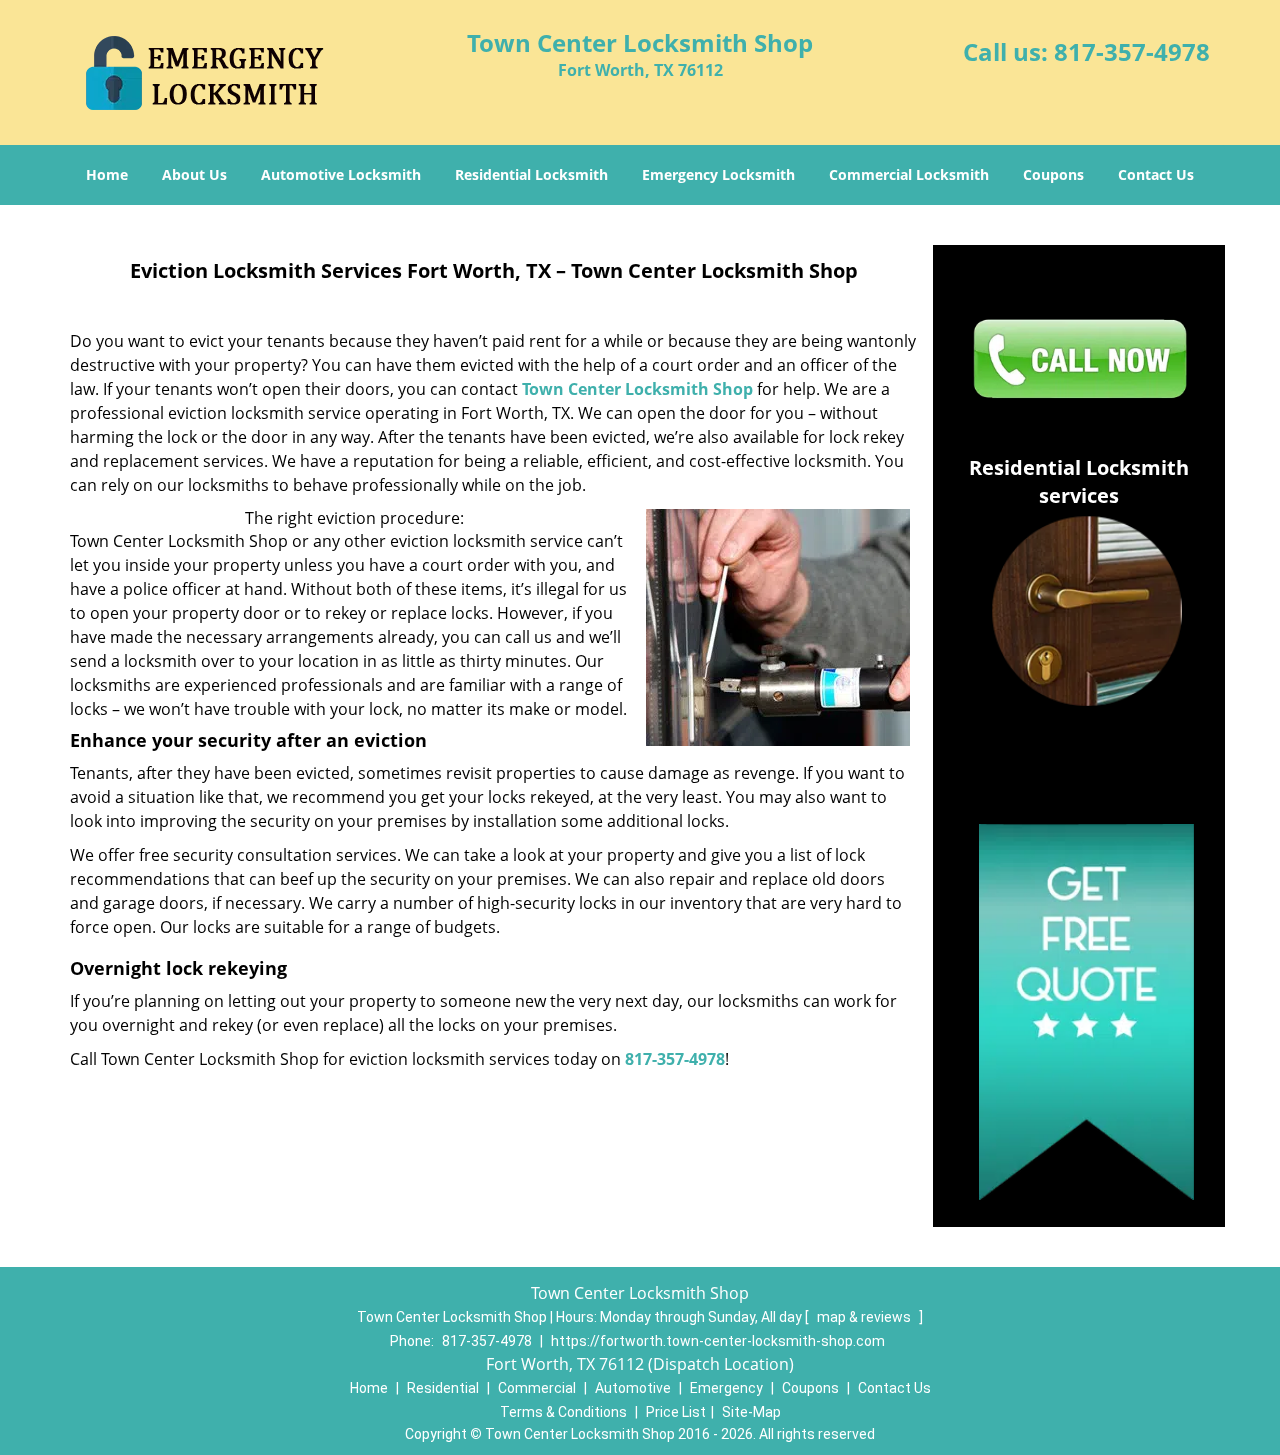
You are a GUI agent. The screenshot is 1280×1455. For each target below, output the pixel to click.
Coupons (1053, 174)
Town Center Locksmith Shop (637, 389)
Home (107, 174)
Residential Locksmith (531, 174)
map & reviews (865, 1317)
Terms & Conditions (563, 1412)
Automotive (633, 1388)
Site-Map (751, 1412)
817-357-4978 (1132, 51)
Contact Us (1156, 174)
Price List (676, 1412)
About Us (194, 174)
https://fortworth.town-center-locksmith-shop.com (718, 1341)
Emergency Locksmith (718, 174)
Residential (443, 1388)
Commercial (537, 1388)
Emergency (726, 1388)
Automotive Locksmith (341, 174)
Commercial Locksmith (909, 174)
